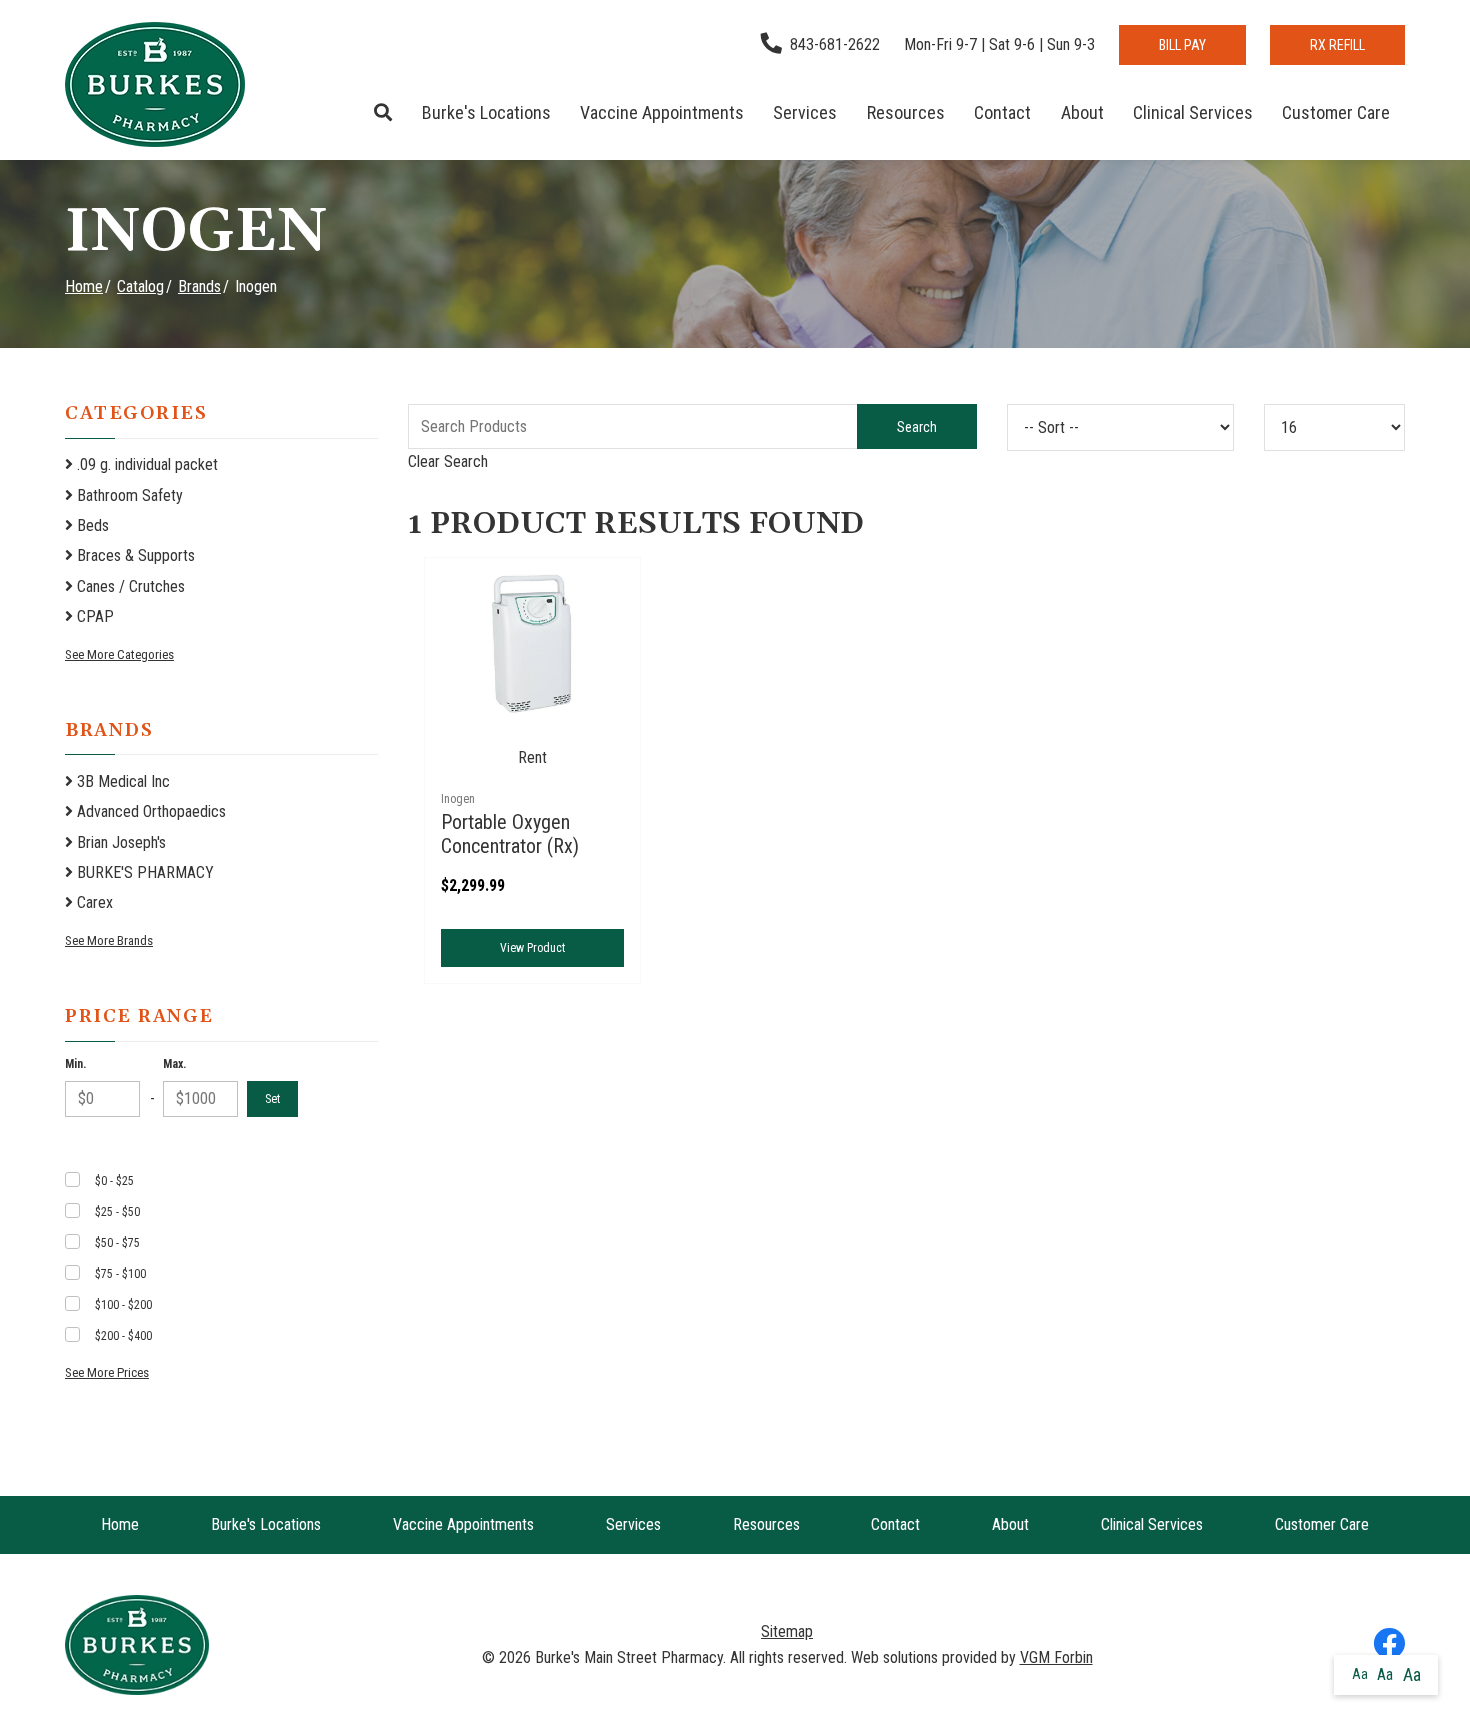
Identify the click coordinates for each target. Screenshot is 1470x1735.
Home (84, 286)
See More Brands (109, 940)
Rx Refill (1337, 45)
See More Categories (119, 654)
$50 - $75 (117, 1243)
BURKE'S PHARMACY (143, 872)
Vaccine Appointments (662, 112)
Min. (75, 1064)
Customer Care (1336, 112)
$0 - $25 (114, 1181)
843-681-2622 (835, 44)
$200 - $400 (123, 1336)
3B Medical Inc (121, 781)
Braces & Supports (134, 555)
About (1082, 112)
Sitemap (787, 1631)
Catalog (140, 286)
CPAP (93, 616)
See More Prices (107, 1372)
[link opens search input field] (383, 113)
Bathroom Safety (128, 495)
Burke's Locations (486, 112)
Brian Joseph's (119, 842)
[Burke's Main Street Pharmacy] (155, 84)
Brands (199, 286)
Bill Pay (1182, 45)
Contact (1002, 112)
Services (805, 112)
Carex (93, 902)
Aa (1360, 1674)
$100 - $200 (123, 1305)
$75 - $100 (120, 1274)
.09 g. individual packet (145, 464)
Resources (906, 112)
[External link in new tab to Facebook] (1389, 1645)
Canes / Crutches (129, 586)
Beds (91, 525)
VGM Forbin (1056, 1657)
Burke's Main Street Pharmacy (629, 1657)
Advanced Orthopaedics (149, 811)
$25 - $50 (117, 1212)
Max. (174, 1064)
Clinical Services (1193, 112)
